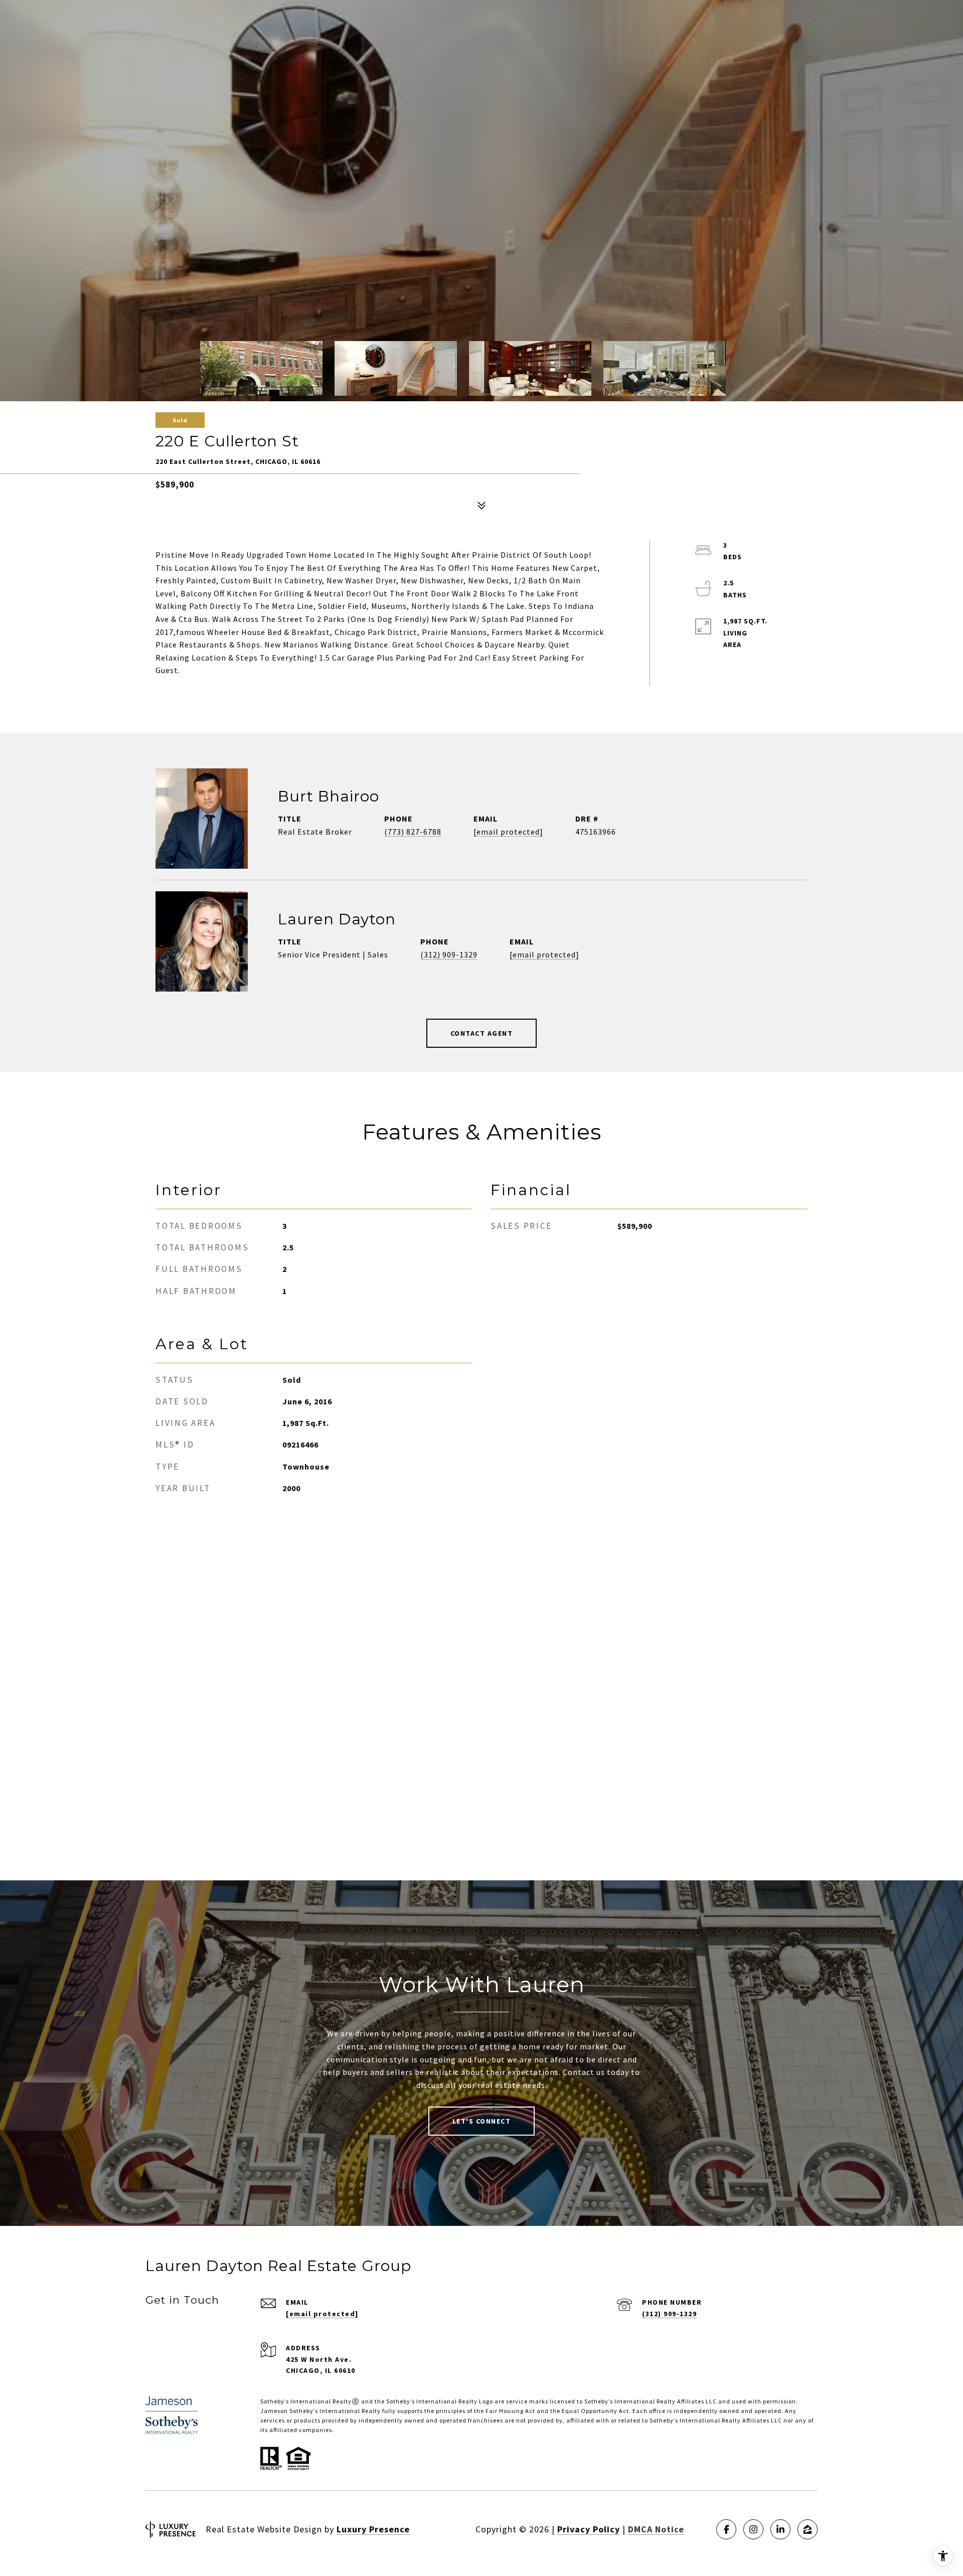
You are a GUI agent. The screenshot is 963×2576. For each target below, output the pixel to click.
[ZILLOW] (808, 2529)
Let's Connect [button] (482, 2121)
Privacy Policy (589, 2529)
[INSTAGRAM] (753, 2529)
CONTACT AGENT (482, 1033)
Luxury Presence (373, 2529)
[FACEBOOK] (726, 2529)
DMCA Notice (656, 2529)
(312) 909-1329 (449, 954)
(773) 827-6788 (413, 832)
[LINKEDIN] (780, 2529)
